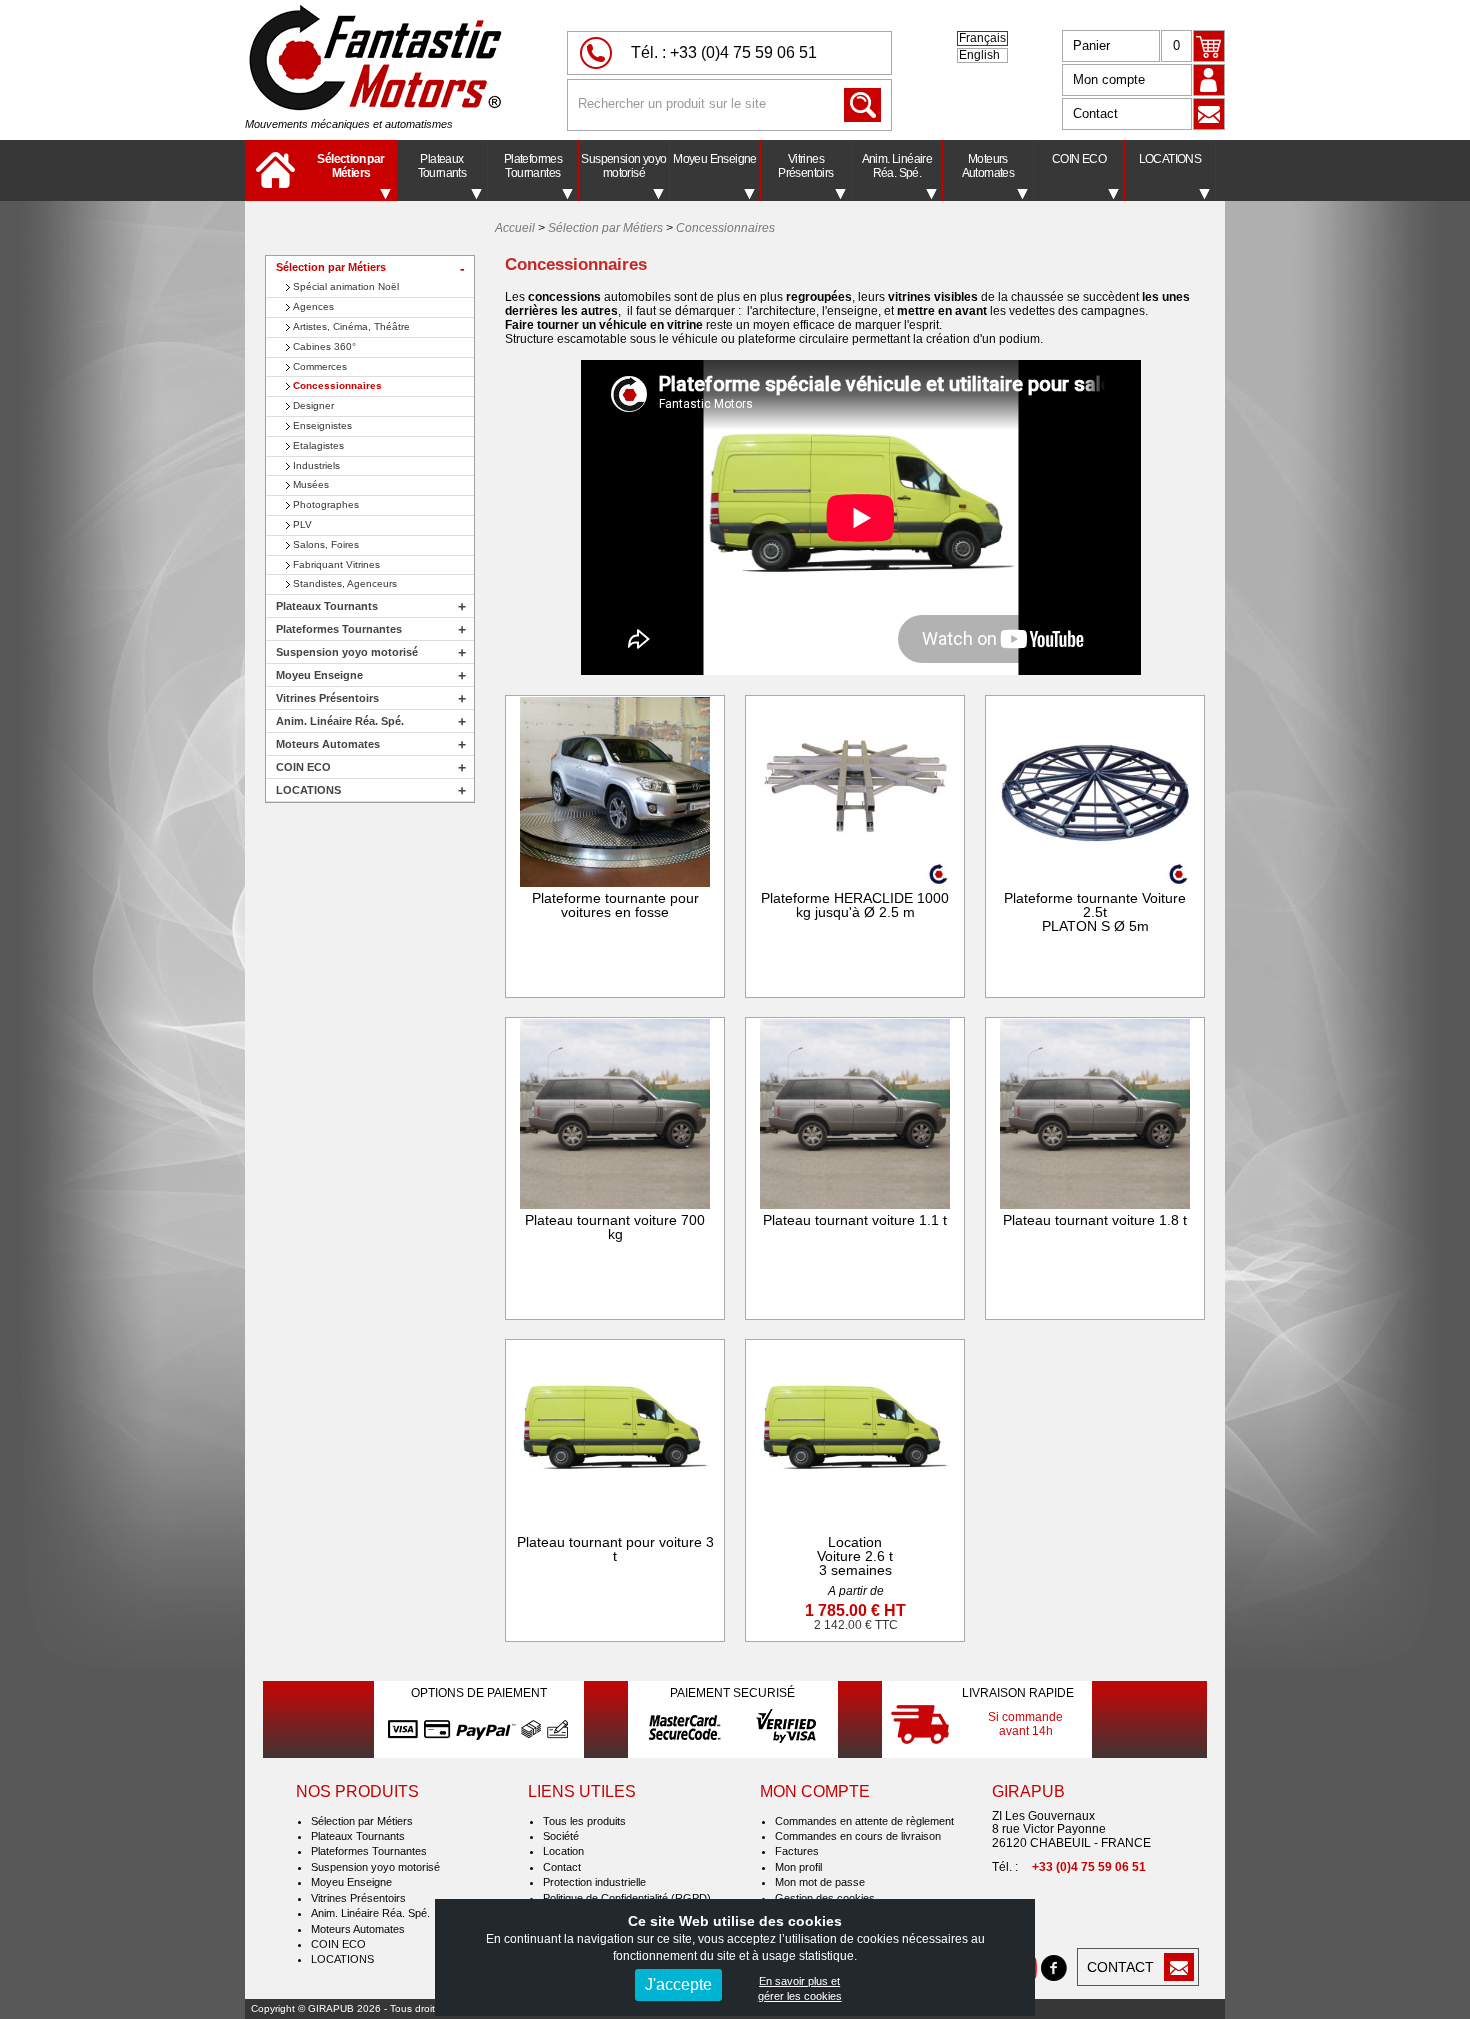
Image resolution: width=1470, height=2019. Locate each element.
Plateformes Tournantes (533, 166)
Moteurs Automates (988, 166)
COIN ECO (1079, 159)
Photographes (326, 504)
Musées (311, 484)
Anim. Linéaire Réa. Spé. (897, 166)
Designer (313, 405)
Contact (1095, 113)
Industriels (316, 465)
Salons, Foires (326, 544)
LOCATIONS (1170, 159)
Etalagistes (318, 445)
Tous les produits (584, 1821)
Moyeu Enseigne (715, 159)
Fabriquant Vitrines (336, 564)
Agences (313, 306)
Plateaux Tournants (442, 166)
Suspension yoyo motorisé (623, 166)
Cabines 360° (324, 346)
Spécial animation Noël (346, 286)
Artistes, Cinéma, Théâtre (351, 326)
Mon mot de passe (820, 1882)
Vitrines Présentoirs (805, 166)
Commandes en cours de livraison (858, 1836)
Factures (797, 1851)
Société (561, 1836)
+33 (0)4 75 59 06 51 (743, 52)
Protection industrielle (594, 1882)
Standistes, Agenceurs (345, 583)
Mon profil (798, 1867)
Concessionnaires (337, 385)
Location (563, 1851)
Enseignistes (322, 425)
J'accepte (678, 1984)
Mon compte (1109, 79)
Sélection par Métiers (350, 166)
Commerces (320, 366)
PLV (302, 524)
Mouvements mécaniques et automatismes (349, 124)
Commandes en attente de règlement (864, 1821)
